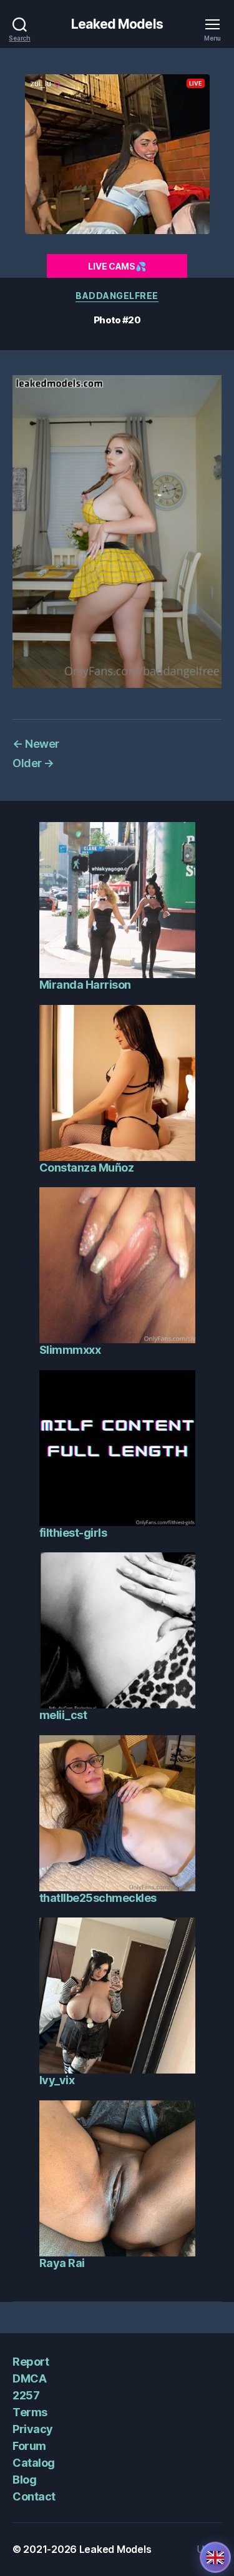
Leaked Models (117, 24)
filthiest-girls (73, 1533)
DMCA (29, 2378)
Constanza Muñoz (87, 1168)
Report (31, 2362)
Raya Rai (62, 2263)
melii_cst (63, 1715)
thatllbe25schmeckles (98, 1898)
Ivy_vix (57, 2080)
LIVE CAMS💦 (117, 266)
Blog (24, 2480)
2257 (26, 2395)
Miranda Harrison (85, 985)
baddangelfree (117, 296)
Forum (29, 2446)
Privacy (33, 2429)
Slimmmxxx (70, 1350)
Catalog (34, 2463)
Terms (30, 2412)
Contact (34, 2496)
